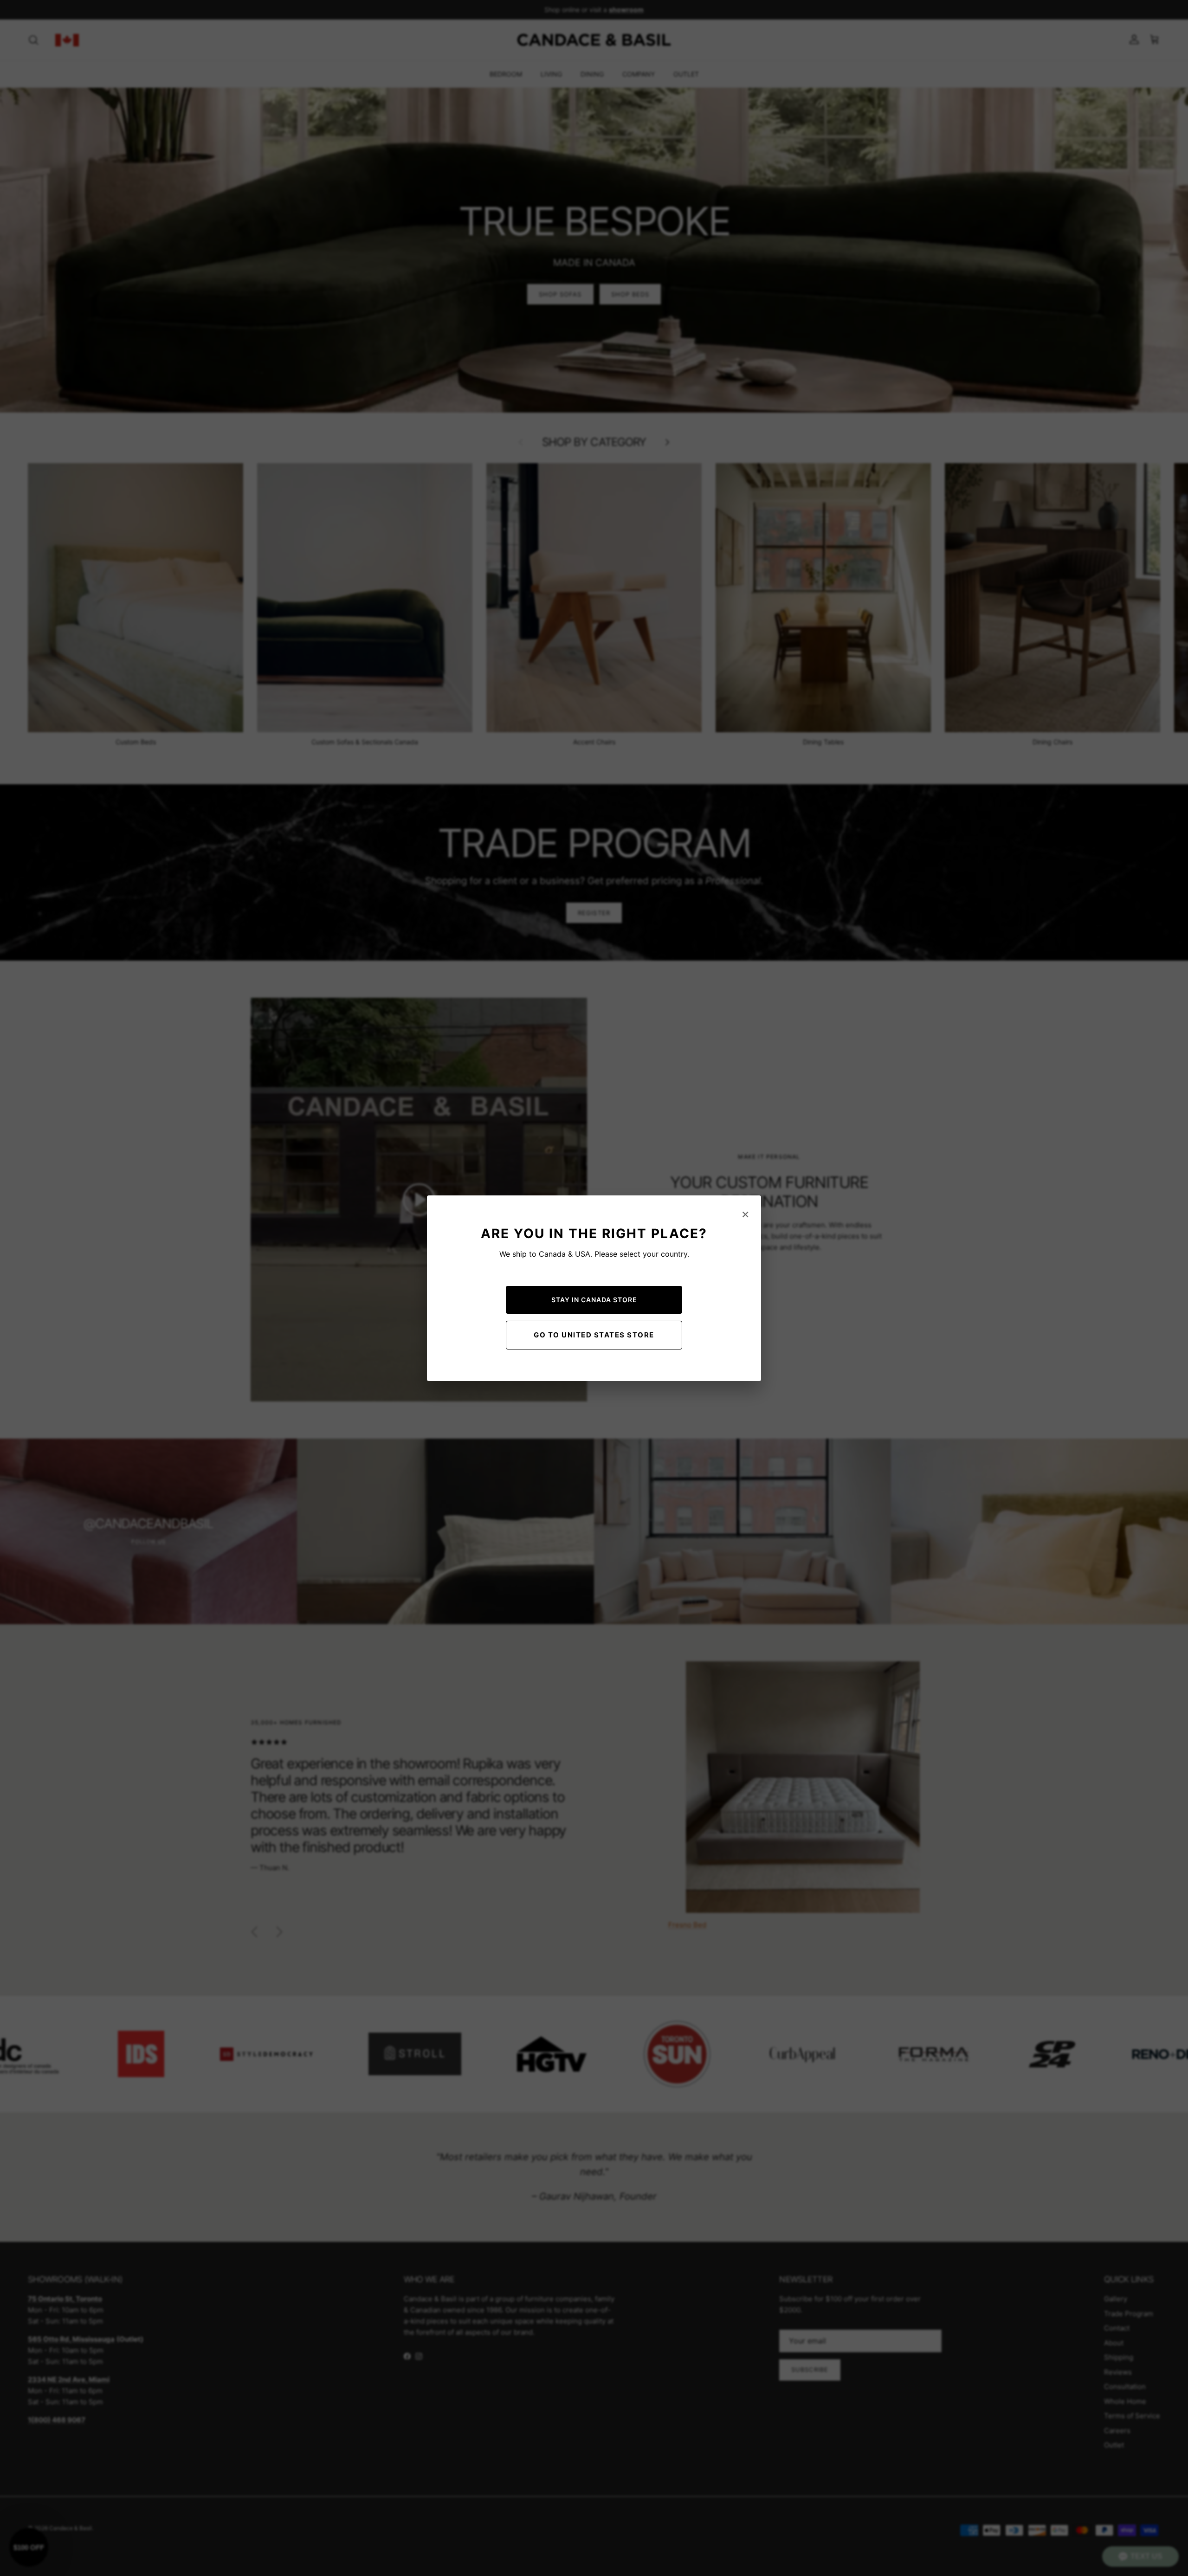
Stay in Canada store (594, 1300)
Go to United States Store (594, 1335)
